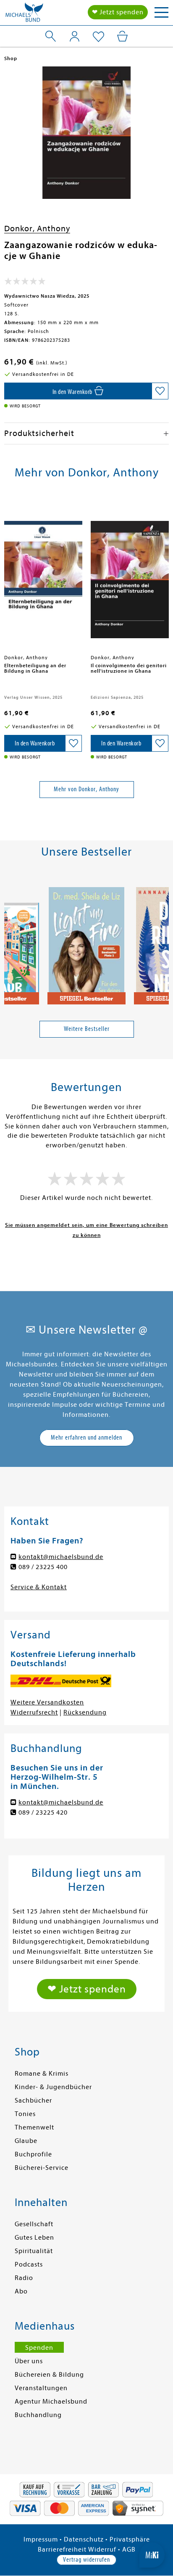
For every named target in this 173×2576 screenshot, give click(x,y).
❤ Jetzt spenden (118, 12)
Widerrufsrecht (34, 1712)
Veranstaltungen (41, 2388)
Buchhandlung (38, 2415)
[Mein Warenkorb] (122, 36)
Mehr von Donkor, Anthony (86, 789)
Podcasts (29, 2264)
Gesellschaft (34, 2224)
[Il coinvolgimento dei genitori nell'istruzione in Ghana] (130, 576)
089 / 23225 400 (43, 1567)
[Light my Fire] (86, 942)
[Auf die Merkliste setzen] (160, 391)
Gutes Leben (34, 2238)
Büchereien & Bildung (49, 2375)
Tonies (25, 2114)
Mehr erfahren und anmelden (86, 1437)
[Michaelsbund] (24, 15)
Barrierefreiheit (62, 2550)
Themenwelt (34, 2127)
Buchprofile (33, 2154)
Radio (24, 2278)
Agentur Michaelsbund (51, 2402)
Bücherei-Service (42, 2168)
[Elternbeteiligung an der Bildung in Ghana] (43, 576)
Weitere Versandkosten (47, 1702)
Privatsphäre (130, 2539)
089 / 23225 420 (43, 1812)
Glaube (26, 2141)
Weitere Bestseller (87, 1029)
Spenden (39, 2348)
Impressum (41, 2539)
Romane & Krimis (42, 2074)
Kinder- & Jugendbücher (53, 2087)
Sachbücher (33, 2100)
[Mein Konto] (75, 36)
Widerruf (102, 2550)
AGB (129, 2550)
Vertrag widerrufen (86, 2560)
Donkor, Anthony (37, 229)
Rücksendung (85, 1712)
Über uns (29, 2361)
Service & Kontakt (39, 1587)
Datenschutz (84, 2539)
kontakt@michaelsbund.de (61, 1557)
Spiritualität (34, 2251)
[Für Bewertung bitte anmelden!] (25, 283)
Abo (21, 2291)
